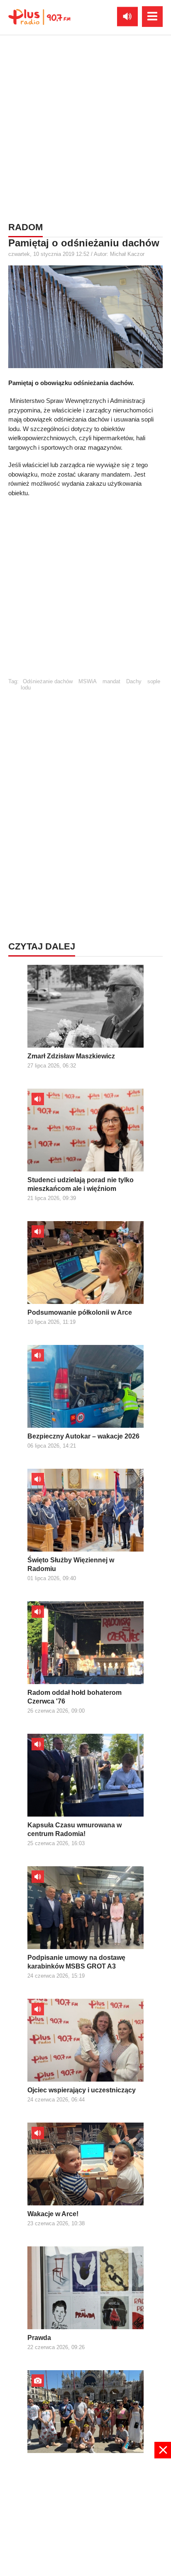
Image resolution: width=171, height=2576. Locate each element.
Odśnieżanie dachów (48, 681)
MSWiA (88, 681)
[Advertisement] (85, 127)
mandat (111, 681)
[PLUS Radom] (39, 17)
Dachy (134, 681)
